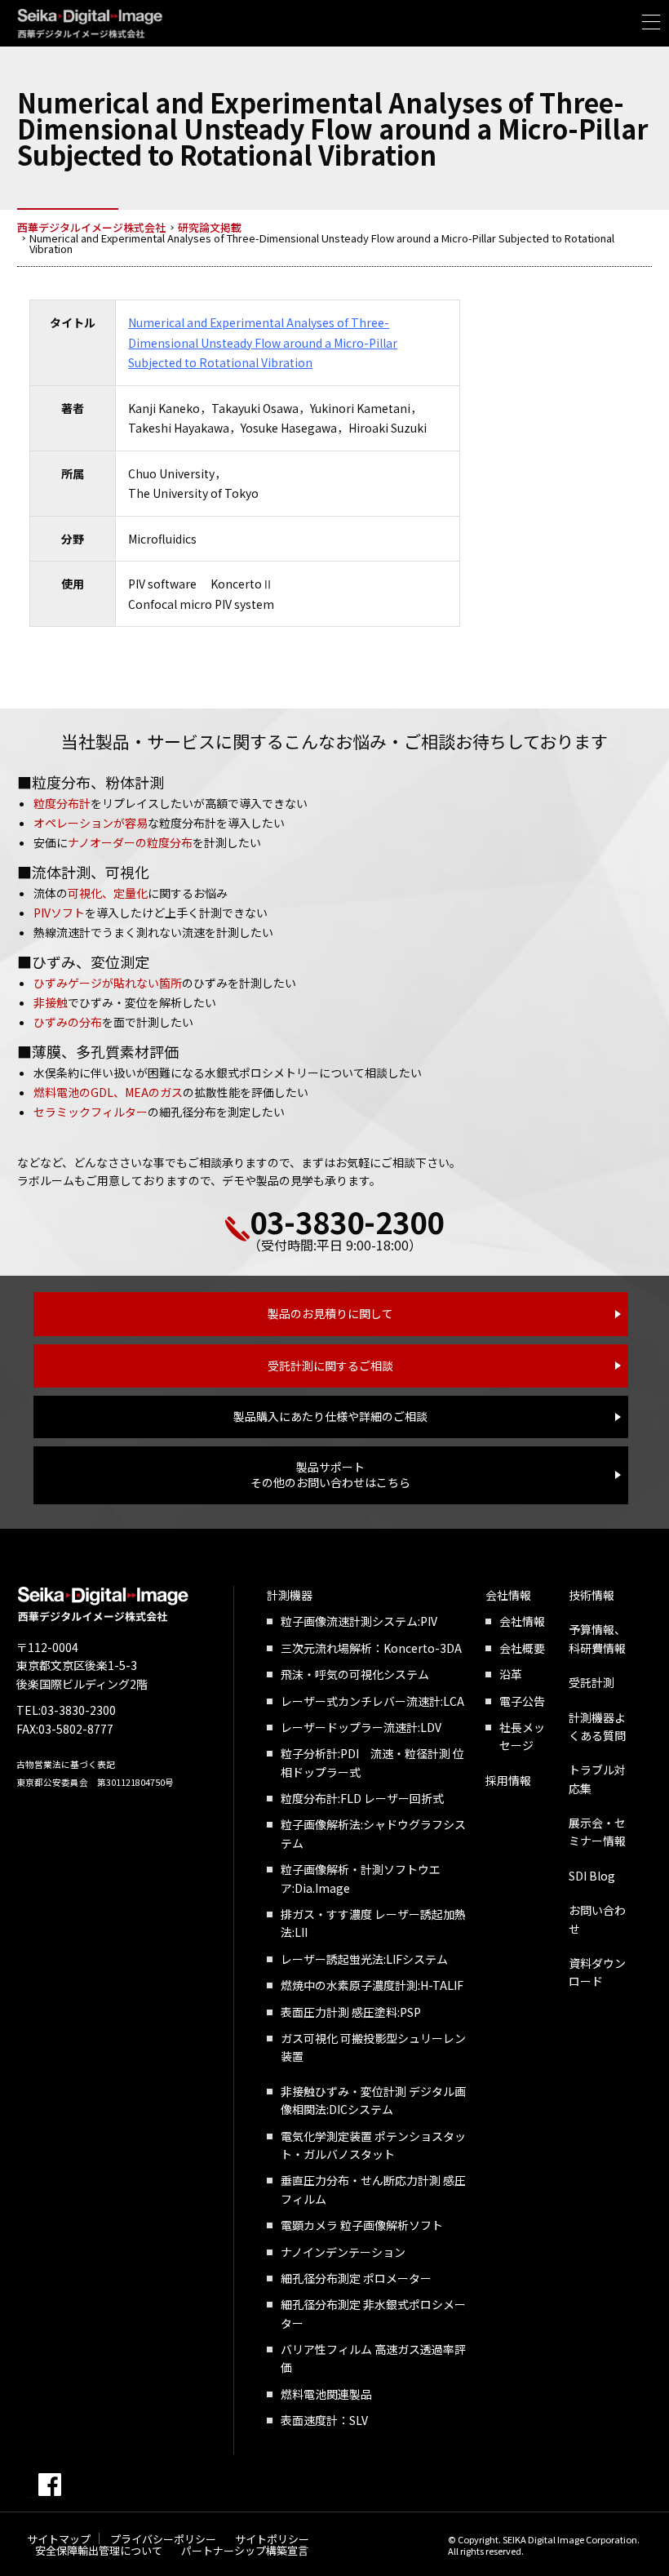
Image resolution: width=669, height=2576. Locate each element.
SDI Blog (592, 1876)
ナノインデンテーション (343, 2252)
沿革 (511, 1674)
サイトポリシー (272, 2539)
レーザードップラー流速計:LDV (361, 1727)
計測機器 (290, 1595)
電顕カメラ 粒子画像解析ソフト (362, 2225)
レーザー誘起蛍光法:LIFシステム (364, 1959)
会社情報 (508, 1595)
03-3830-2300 (347, 1221)
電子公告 (522, 1701)
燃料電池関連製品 (326, 2394)
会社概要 (522, 1648)
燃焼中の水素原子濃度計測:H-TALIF (372, 1985)
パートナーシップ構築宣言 (245, 2550)
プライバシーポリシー (163, 2539)
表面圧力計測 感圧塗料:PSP (351, 2012)
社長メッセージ (522, 1736)
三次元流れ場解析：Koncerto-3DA (371, 1648)
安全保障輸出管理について (99, 2550)
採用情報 (508, 1780)
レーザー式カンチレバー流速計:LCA (372, 1701)
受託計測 (591, 1682)
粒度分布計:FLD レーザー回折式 (362, 1798)
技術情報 (591, 1595)
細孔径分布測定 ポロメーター (356, 2278)
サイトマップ (59, 2539)
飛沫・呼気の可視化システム (355, 1674)
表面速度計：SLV (324, 2420)
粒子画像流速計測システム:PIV (359, 1621)
